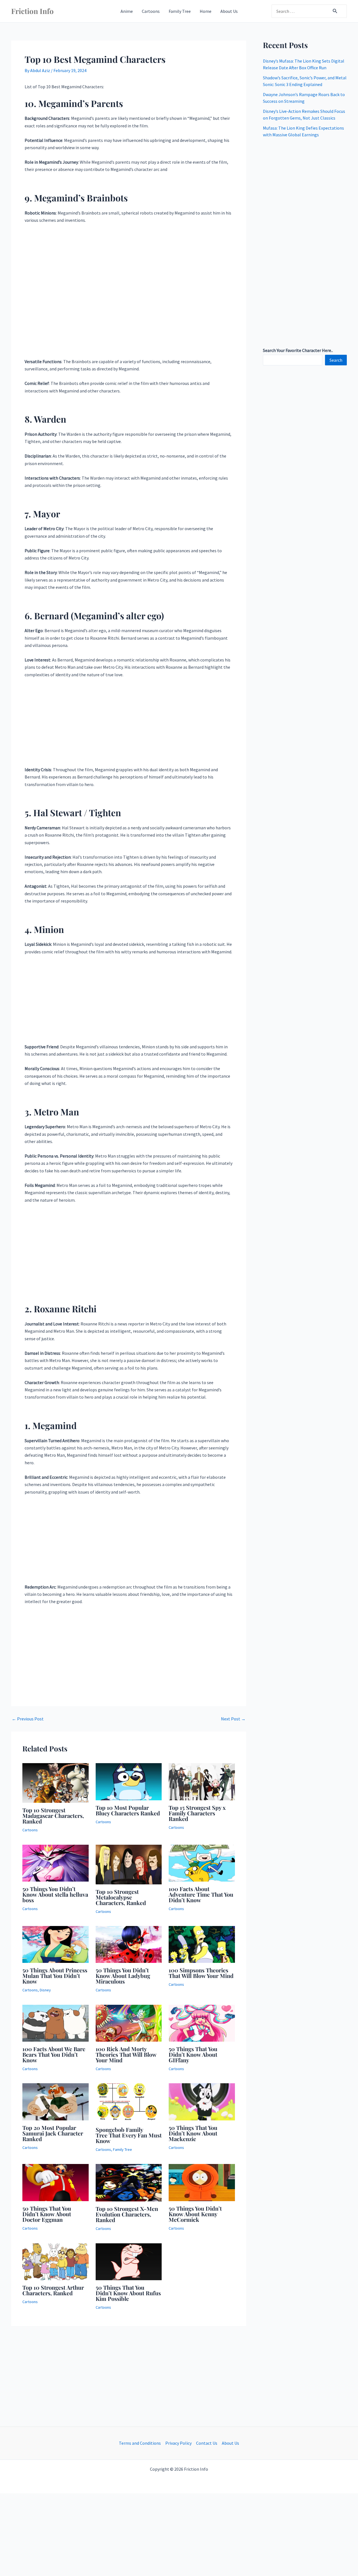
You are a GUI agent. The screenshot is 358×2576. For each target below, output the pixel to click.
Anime (127, 11)
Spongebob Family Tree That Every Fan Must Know (129, 2135)
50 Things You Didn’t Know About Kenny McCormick (195, 2214)
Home (206, 11)
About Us (229, 11)
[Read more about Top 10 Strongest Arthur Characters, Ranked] (56, 2261)
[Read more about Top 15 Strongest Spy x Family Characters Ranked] (202, 1781)
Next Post (233, 1719)
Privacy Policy (178, 2443)
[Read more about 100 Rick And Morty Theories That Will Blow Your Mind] (129, 2023)
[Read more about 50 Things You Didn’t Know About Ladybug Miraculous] (129, 1944)
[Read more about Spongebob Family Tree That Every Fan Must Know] (129, 2102)
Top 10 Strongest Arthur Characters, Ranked (53, 2290)
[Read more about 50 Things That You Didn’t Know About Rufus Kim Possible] (129, 2261)
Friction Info (32, 11)
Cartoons (151, 11)
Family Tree (180, 11)
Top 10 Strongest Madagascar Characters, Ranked (53, 1816)
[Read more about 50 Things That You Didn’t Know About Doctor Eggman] (56, 2182)
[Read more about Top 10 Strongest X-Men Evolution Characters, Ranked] (129, 2182)
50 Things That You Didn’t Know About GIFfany (193, 2054)
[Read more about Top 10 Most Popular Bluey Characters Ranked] (129, 1781)
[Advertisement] (129, 293)
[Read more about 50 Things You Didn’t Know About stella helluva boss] (56, 1863)
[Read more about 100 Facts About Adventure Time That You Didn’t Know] (202, 1863)
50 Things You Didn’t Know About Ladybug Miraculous (123, 1976)
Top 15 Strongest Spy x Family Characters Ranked (197, 1813)
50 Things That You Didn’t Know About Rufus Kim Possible (128, 2293)
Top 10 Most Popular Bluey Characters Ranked (128, 1810)
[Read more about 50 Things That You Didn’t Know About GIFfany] (202, 2023)
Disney (45, 1990)
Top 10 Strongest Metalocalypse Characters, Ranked (121, 1897)
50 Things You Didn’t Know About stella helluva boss (55, 1894)
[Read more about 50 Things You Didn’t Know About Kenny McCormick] (202, 2182)
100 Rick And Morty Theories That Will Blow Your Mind (126, 2054)
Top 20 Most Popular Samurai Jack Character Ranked (53, 2133)
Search (336, 360)
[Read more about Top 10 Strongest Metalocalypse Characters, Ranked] (129, 1864)
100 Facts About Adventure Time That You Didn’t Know (201, 1894)
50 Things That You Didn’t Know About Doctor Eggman (47, 2214)
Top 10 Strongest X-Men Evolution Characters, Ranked (127, 2214)
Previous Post (28, 1719)
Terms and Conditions (140, 2443)
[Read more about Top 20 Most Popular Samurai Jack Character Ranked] (56, 2101)
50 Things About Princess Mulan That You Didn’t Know (55, 1976)
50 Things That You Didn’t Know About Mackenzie (193, 2133)
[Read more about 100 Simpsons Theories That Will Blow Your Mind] (202, 1944)
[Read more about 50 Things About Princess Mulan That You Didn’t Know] (56, 1944)
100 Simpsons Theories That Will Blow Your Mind (201, 1973)
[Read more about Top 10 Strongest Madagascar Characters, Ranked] (56, 1782)
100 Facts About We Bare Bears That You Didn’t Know (54, 2054)
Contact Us (207, 2443)
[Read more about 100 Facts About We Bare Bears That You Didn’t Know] (56, 2023)
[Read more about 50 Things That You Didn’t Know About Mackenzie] (202, 2101)
